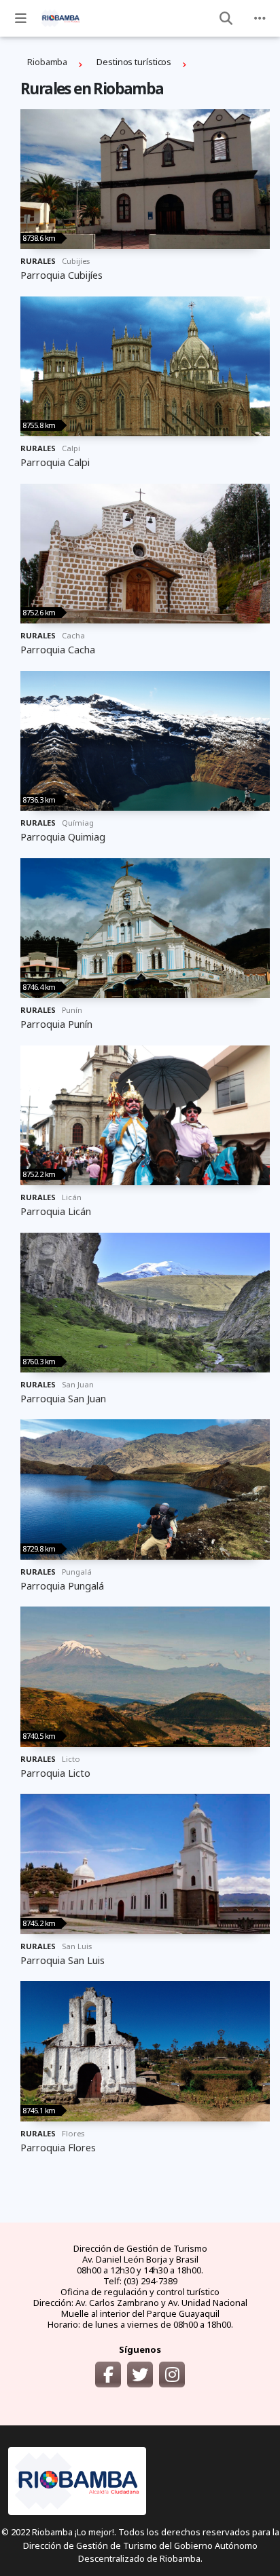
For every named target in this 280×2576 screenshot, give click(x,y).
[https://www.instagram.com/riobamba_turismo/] (172, 2375)
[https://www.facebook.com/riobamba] (108, 2375)
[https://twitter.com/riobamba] (140, 2375)
